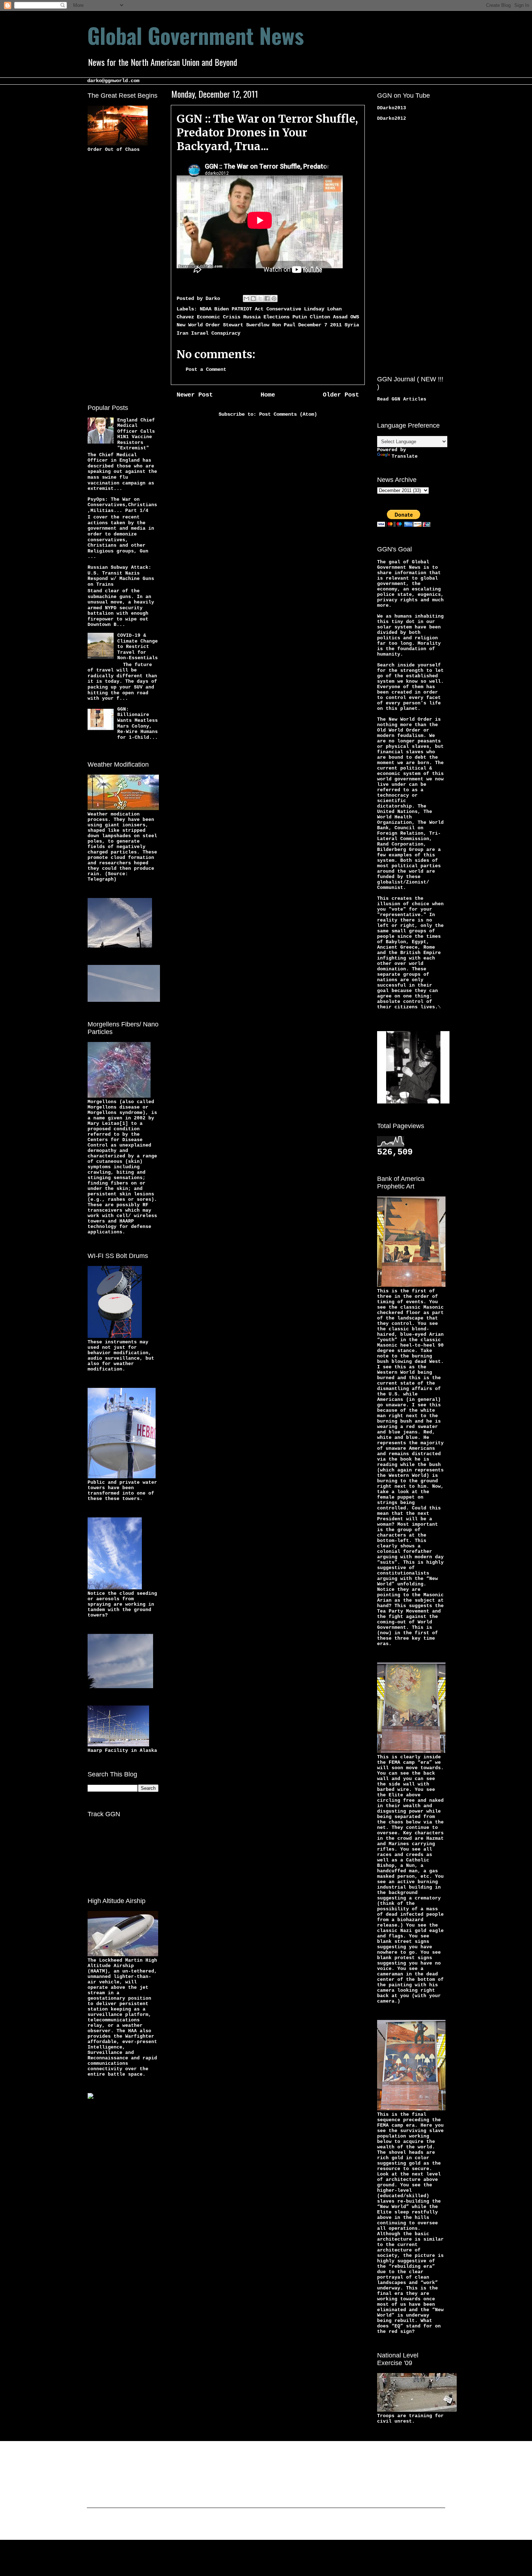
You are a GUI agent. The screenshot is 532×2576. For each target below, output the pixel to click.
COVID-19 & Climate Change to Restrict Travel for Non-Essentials (138, 647)
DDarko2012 (392, 118)
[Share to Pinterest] (274, 298)
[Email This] (246, 298)
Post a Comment (206, 369)
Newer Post (195, 395)
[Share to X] (260, 298)
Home (268, 395)
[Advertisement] (117, 277)
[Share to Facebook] (267, 298)
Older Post (341, 395)
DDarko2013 (392, 108)
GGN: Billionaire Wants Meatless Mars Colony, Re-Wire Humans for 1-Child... (138, 723)
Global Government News (196, 35)
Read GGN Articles (402, 399)
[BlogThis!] (253, 298)
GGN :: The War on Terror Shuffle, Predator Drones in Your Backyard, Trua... (267, 132)
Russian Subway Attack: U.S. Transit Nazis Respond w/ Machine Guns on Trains (121, 576)
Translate (405, 456)
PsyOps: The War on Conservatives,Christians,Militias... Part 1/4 (122, 505)
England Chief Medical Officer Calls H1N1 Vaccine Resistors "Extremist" (136, 434)
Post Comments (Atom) (288, 414)
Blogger (322, 2525)
